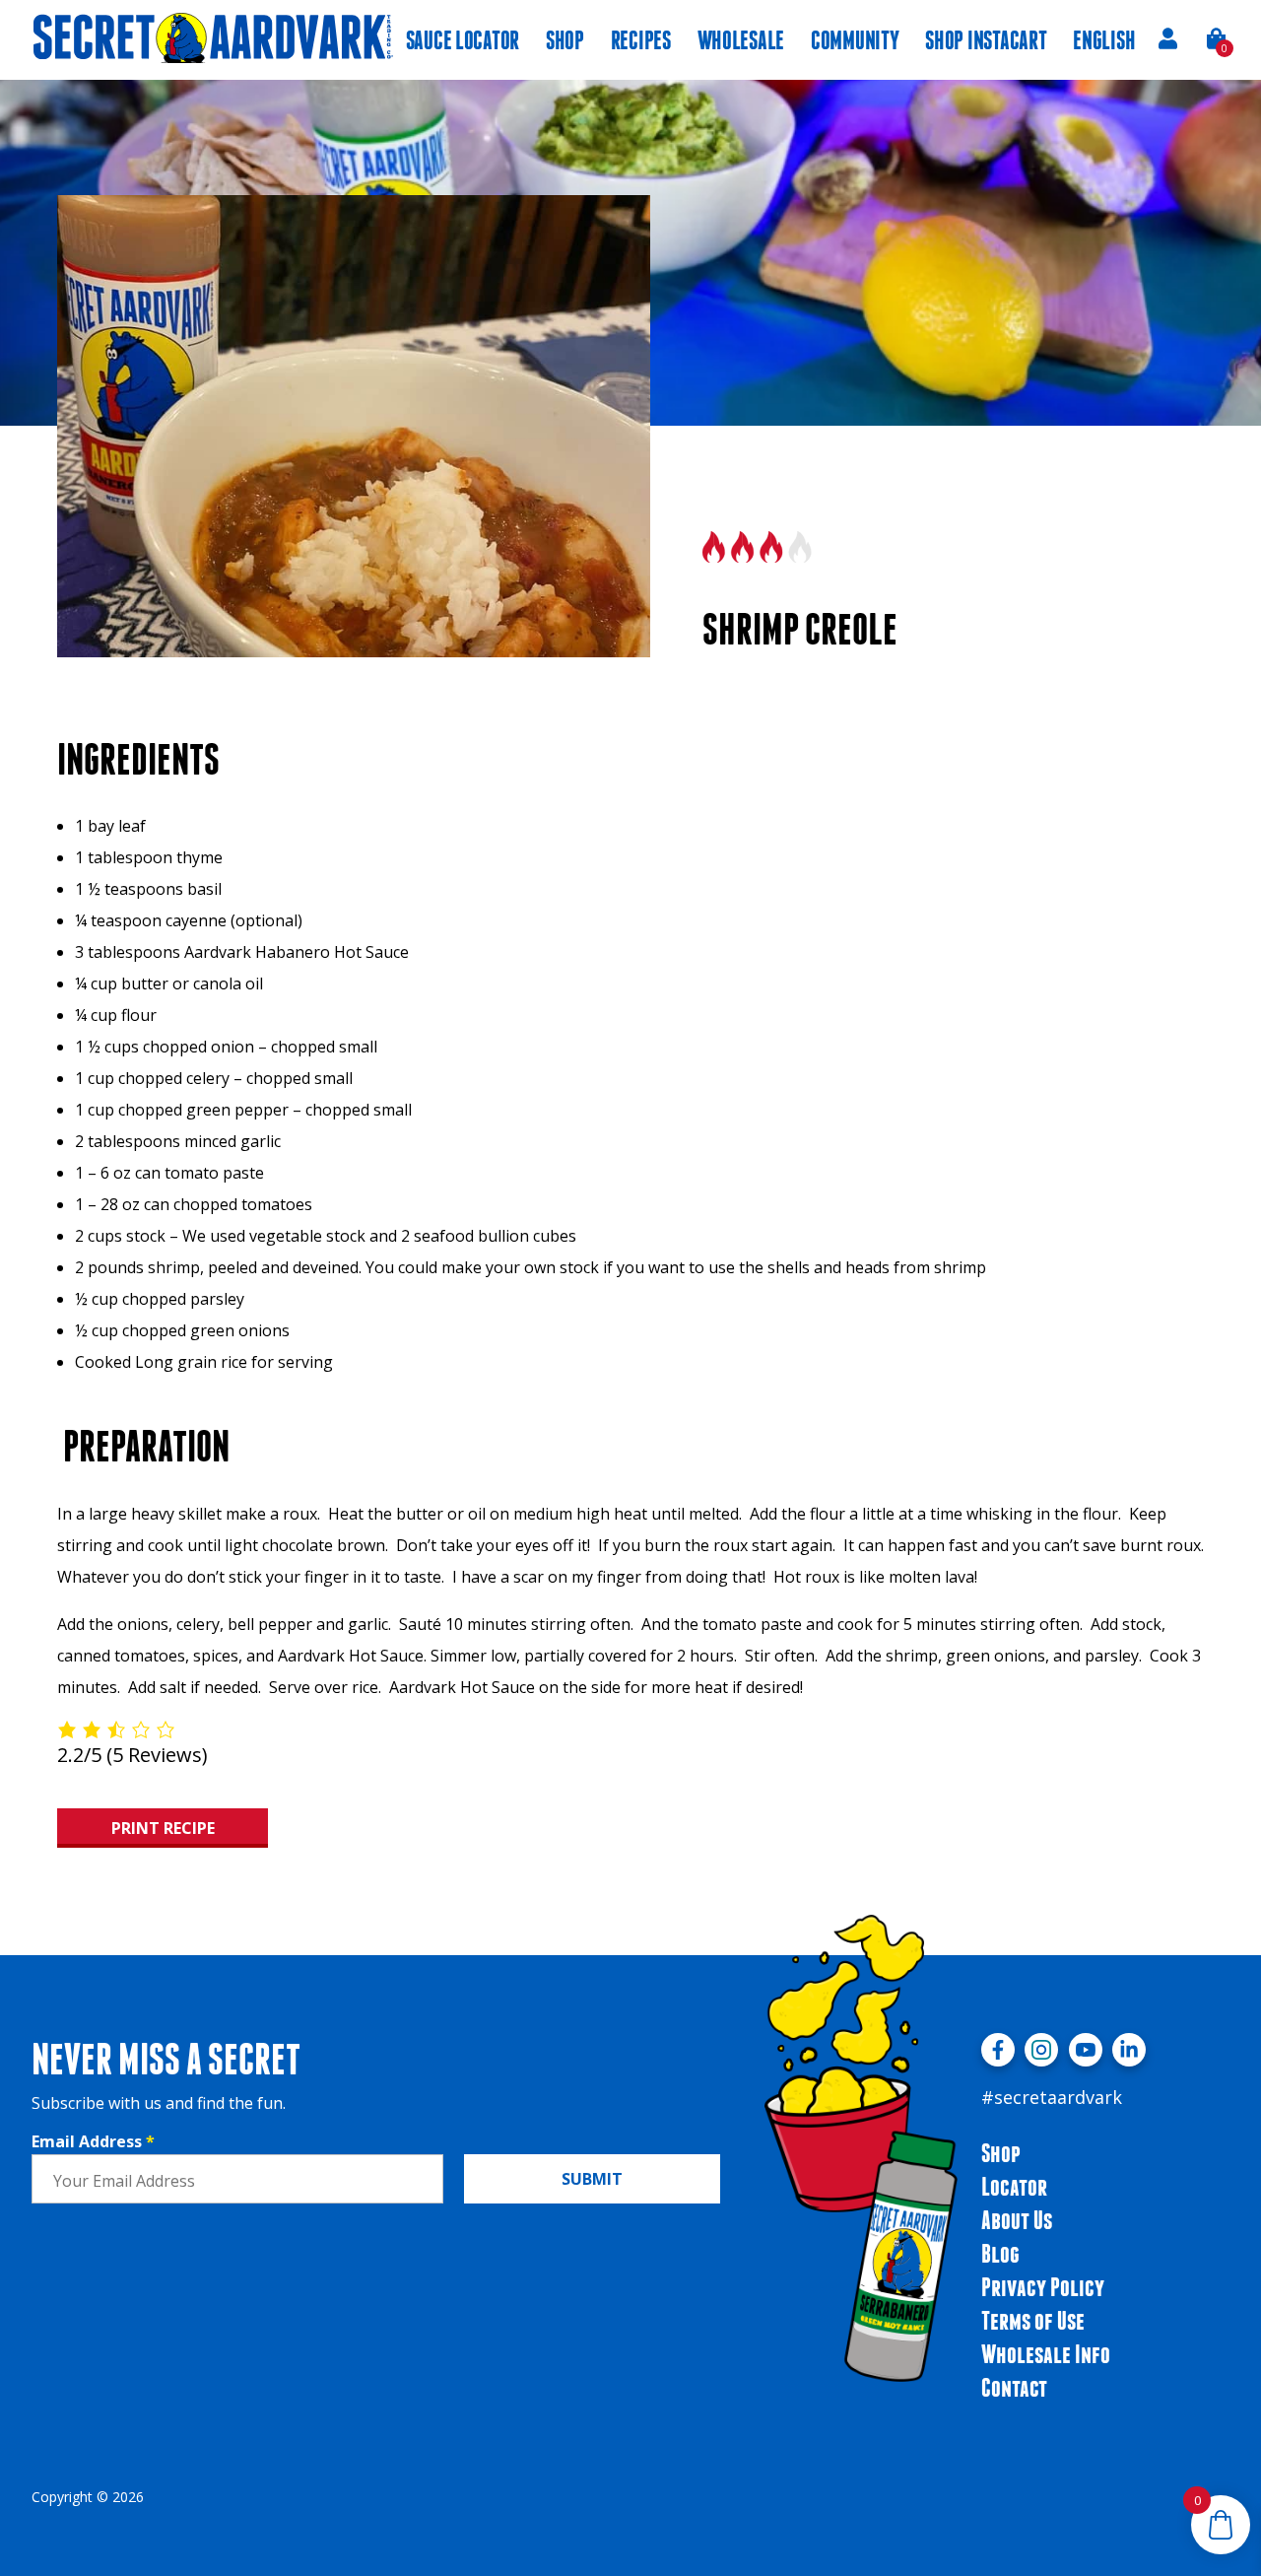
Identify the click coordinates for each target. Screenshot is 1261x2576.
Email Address (93, 2141)
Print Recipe (163, 1828)
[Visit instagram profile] (1041, 2050)
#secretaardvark (1052, 2097)
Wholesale (741, 40)
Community (855, 40)
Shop (565, 40)
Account (1167, 38)
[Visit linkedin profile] (1129, 2050)
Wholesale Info (1046, 2354)
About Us (1017, 2220)
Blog (1000, 2253)
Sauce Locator (463, 40)
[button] (1217, 38)
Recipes (641, 40)
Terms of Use (1033, 2320)
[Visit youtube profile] (1086, 2050)
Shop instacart (986, 40)
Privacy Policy (1043, 2287)
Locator (1014, 2186)
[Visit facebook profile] (998, 2050)
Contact (1014, 2387)
